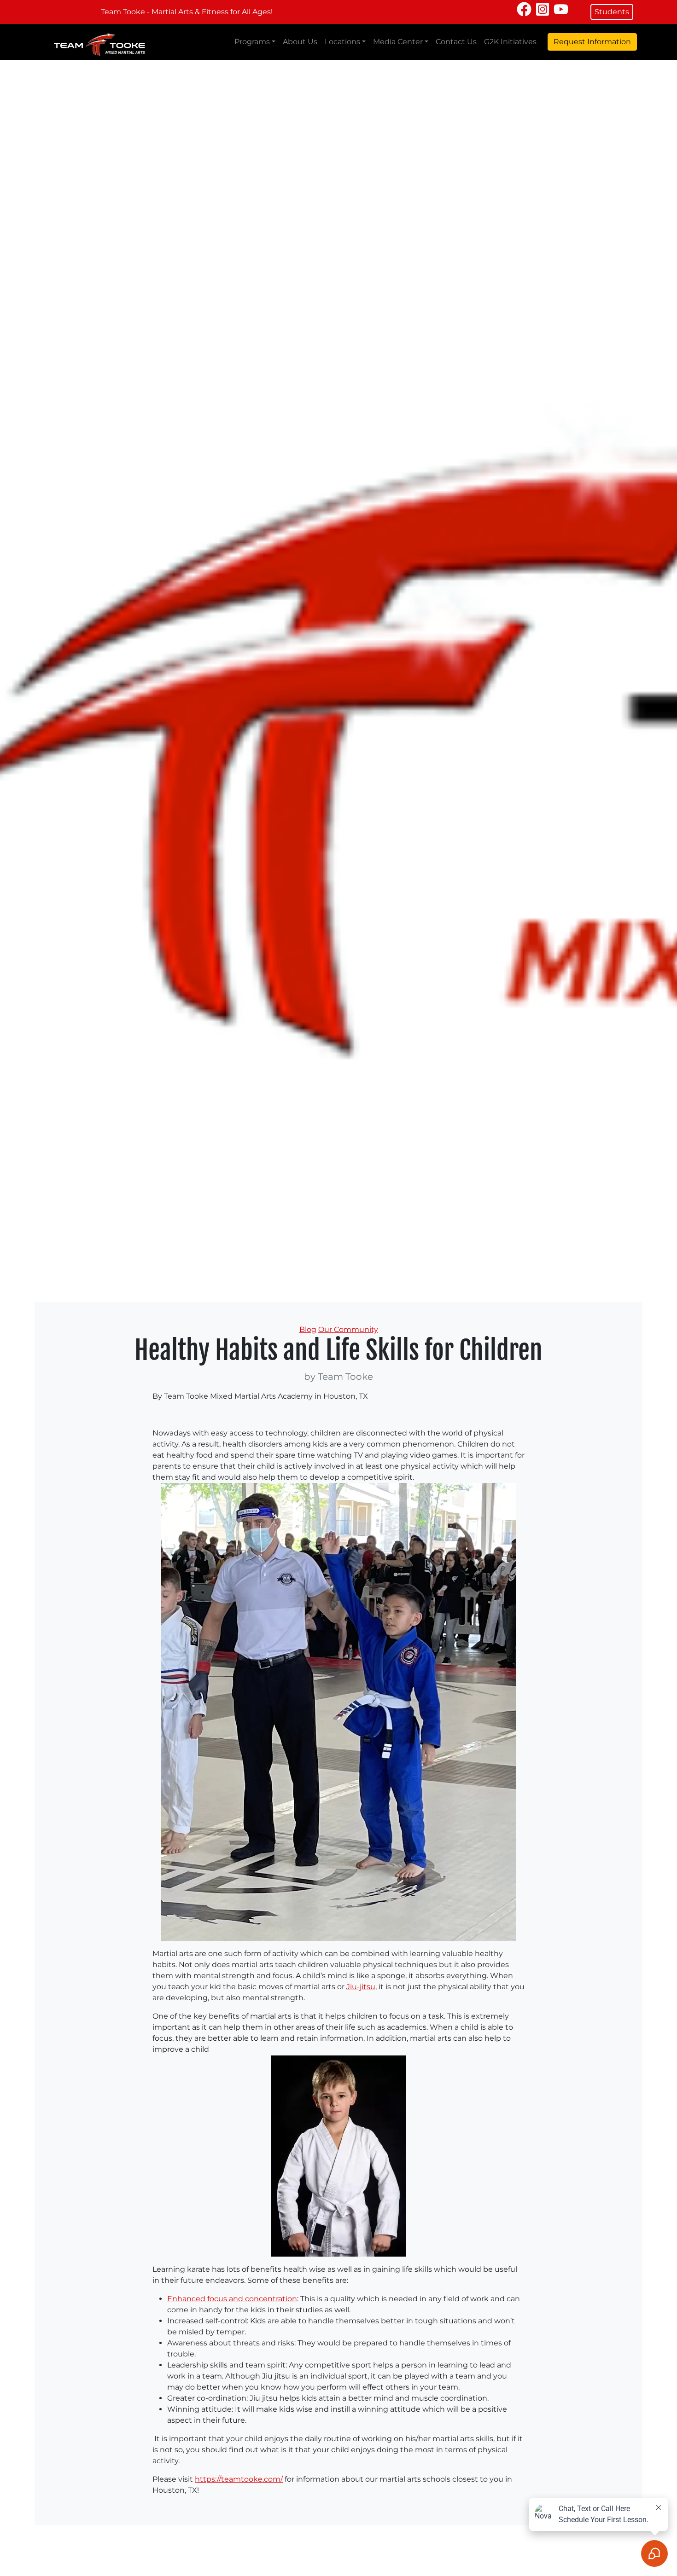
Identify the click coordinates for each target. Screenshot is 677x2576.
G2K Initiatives (510, 42)
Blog (308, 1329)
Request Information (592, 42)
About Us (300, 42)
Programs (252, 42)
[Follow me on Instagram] (543, 9)
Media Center (398, 42)
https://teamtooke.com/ (239, 2479)
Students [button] (612, 12)
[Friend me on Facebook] (524, 9)
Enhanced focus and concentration (232, 2299)
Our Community (348, 1329)
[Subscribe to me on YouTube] (561, 9)
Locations (342, 42)
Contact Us (456, 42)
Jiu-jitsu (361, 1987)
